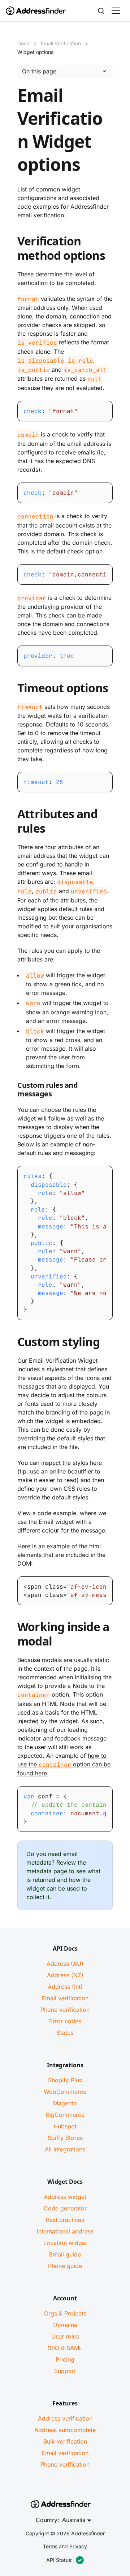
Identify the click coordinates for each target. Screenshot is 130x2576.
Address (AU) (65, 1964)
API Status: (59, 2560)
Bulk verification (65, 2441)
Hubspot (65, 2126)
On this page (39, 71)
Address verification (65, 2418)
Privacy (78, 2546)
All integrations (65, 2149)
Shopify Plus (65, 2080)
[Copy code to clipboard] (106, 407)
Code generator (65, 2208)
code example (57, 1513)
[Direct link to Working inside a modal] (12, 1635)
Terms (50, 2546)
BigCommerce (65, 2115)
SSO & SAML (65, 2348)
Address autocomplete (65, 2430)
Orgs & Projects (65, 2313)
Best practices (65, 2220)
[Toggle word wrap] (93, 571)
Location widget (65, 2243)
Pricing (65, 2359)
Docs (23, 43)
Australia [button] (74, 2520)
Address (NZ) (65, 1975)
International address (65, 2231)
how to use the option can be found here (64, 1765)
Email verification (65, 1998)
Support (65, 2371)
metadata (39, 1871)
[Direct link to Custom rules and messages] (12, 1091)
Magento (65, 2103)
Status (65, 2033)
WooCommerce (65, 2092)
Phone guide (65, 2266)
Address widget (65, 2197)
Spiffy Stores (65, 2138)
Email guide (65, 2254)
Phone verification (65, 2010)
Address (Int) (65, 1987)
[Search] (101, 11)
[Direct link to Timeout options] (12, 689)
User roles (65, 2336)
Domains (65, 2325)
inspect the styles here (71, 1463)
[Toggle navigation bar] (116, 11)
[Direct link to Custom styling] (12, 1343)
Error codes (65, 2021)
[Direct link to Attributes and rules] (12, 823)
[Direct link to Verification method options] (12, 250)
